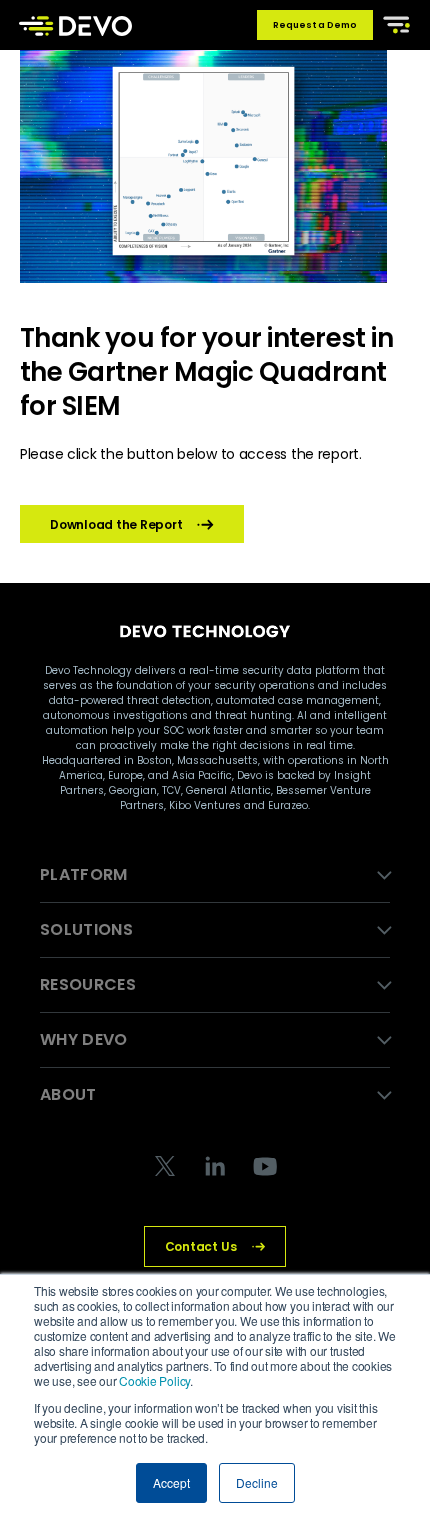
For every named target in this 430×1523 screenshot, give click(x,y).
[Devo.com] (75, 25)
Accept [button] (171, 1482)
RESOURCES (88, 984)
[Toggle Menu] (393, 23)
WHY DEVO (84, 1039)
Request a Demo (315, 25)
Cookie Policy (154, 1380)
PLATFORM (84, 874)
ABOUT (68, 1094)
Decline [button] (257, 1482)
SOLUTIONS (86, 929)
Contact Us (201, 1246)
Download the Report (116, 524)
